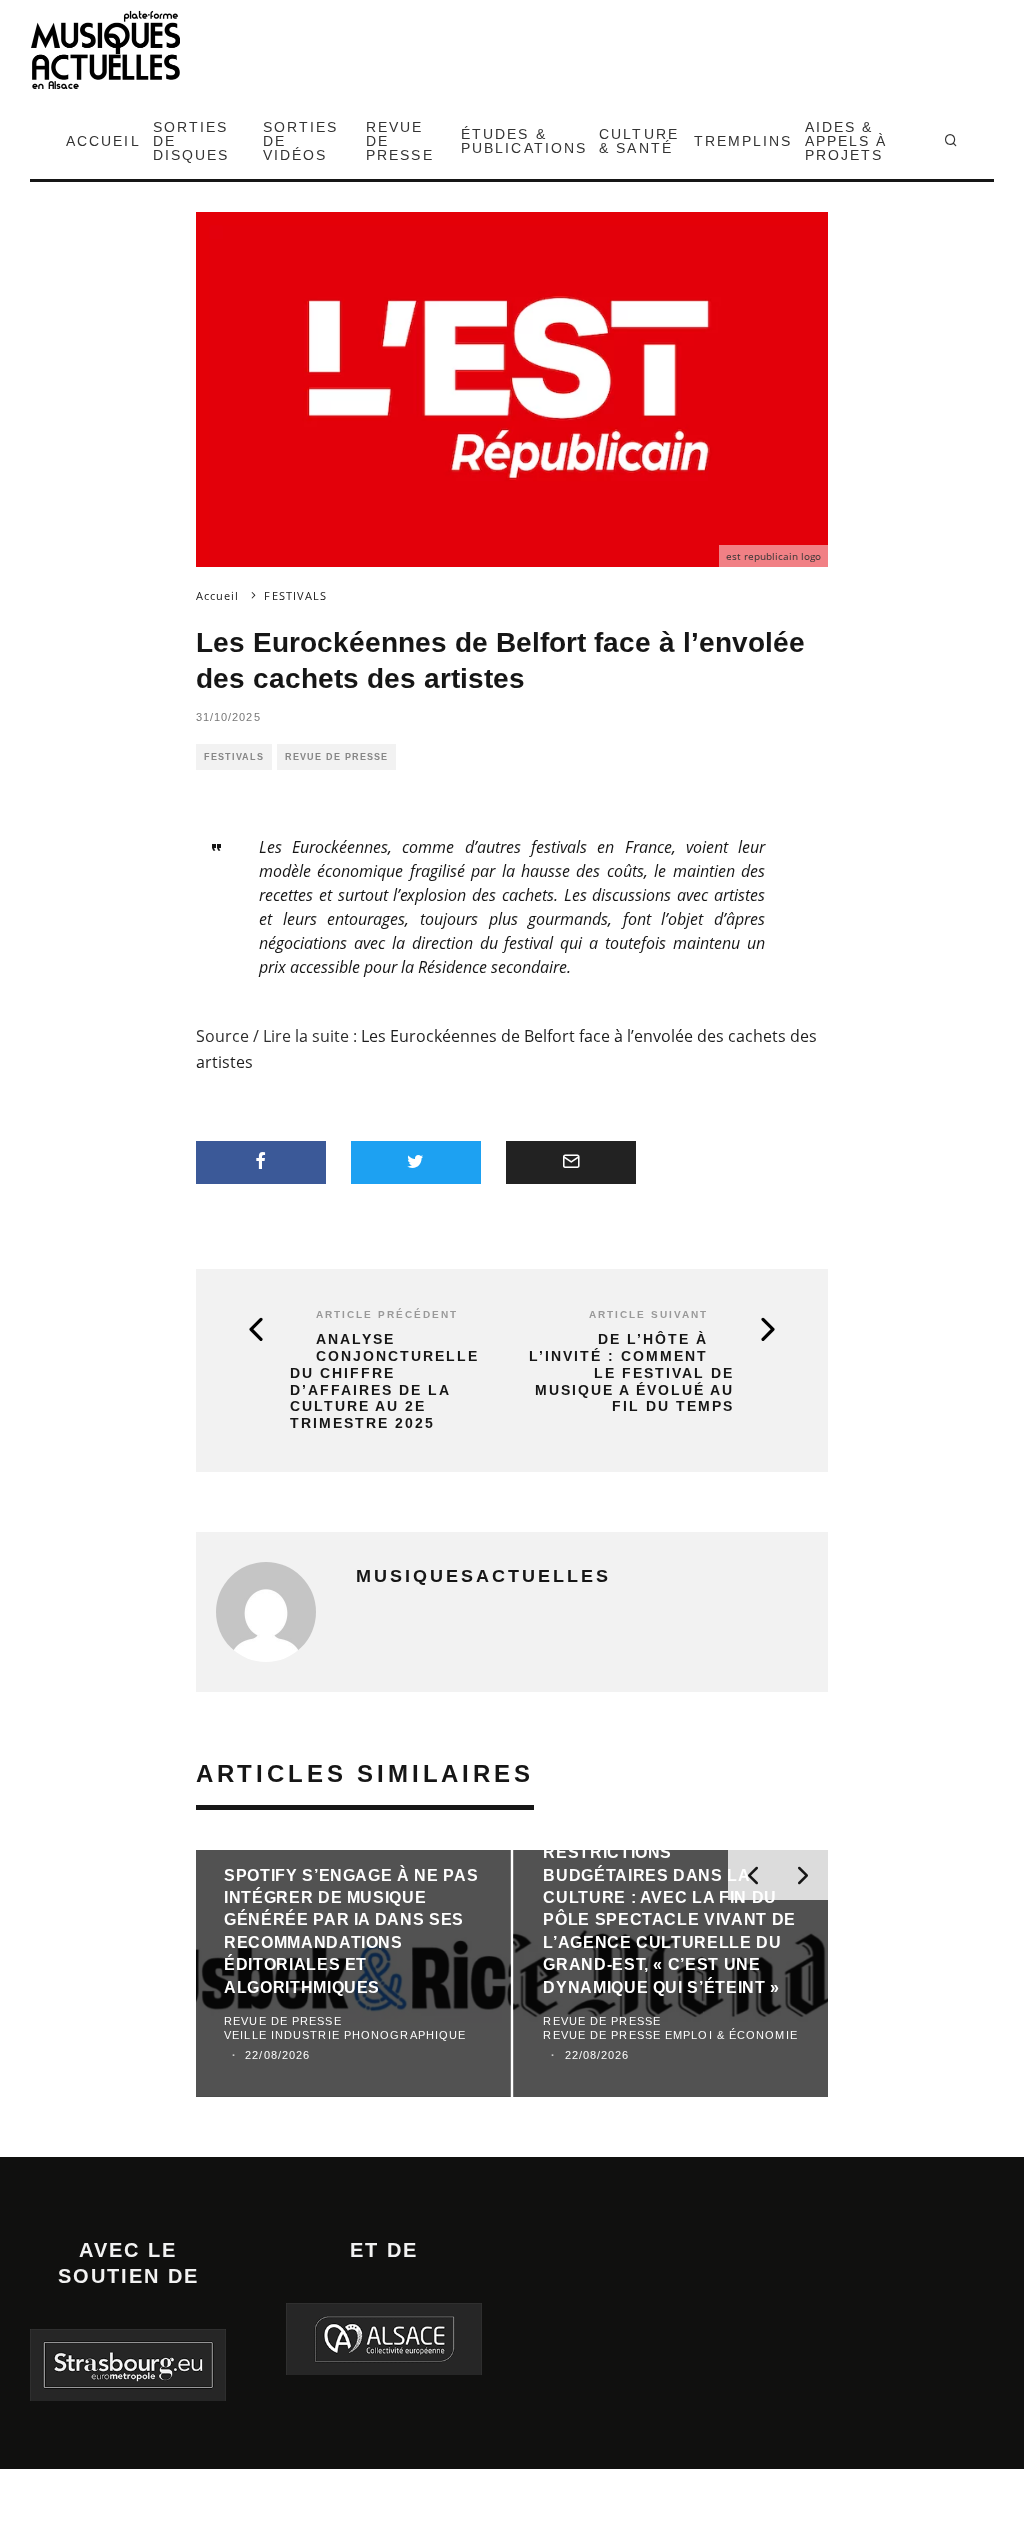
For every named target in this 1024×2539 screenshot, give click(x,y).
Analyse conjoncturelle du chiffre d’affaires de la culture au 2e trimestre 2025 (384, 1381)
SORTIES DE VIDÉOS (301, 141)
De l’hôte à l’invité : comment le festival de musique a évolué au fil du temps (631, 1372)
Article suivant (648, 1314)
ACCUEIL (103, 141)
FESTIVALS (234, 757)
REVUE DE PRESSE (400, 141)
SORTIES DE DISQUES (191, 141)
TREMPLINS (743, 141)
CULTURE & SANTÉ (639, 141)
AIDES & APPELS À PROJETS (846, 141)
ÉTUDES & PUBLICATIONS (524, 141)
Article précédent (387, 1314)
